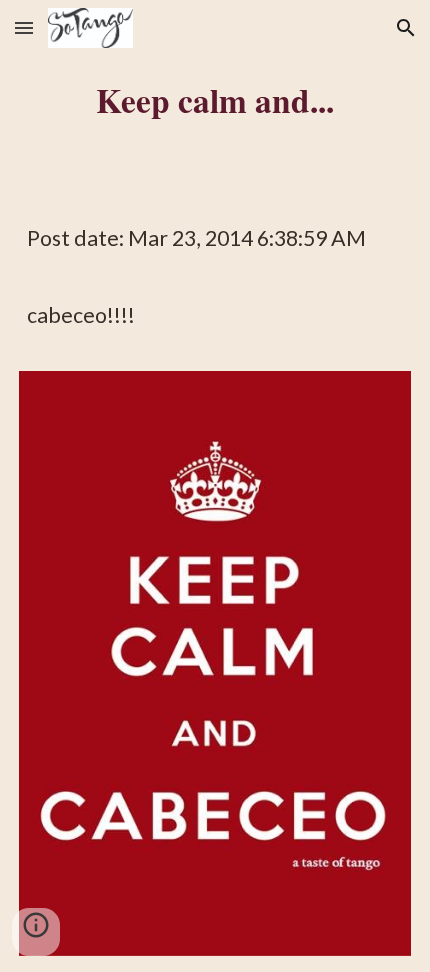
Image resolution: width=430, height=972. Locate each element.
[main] (215, 100)
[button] (24, 27)
